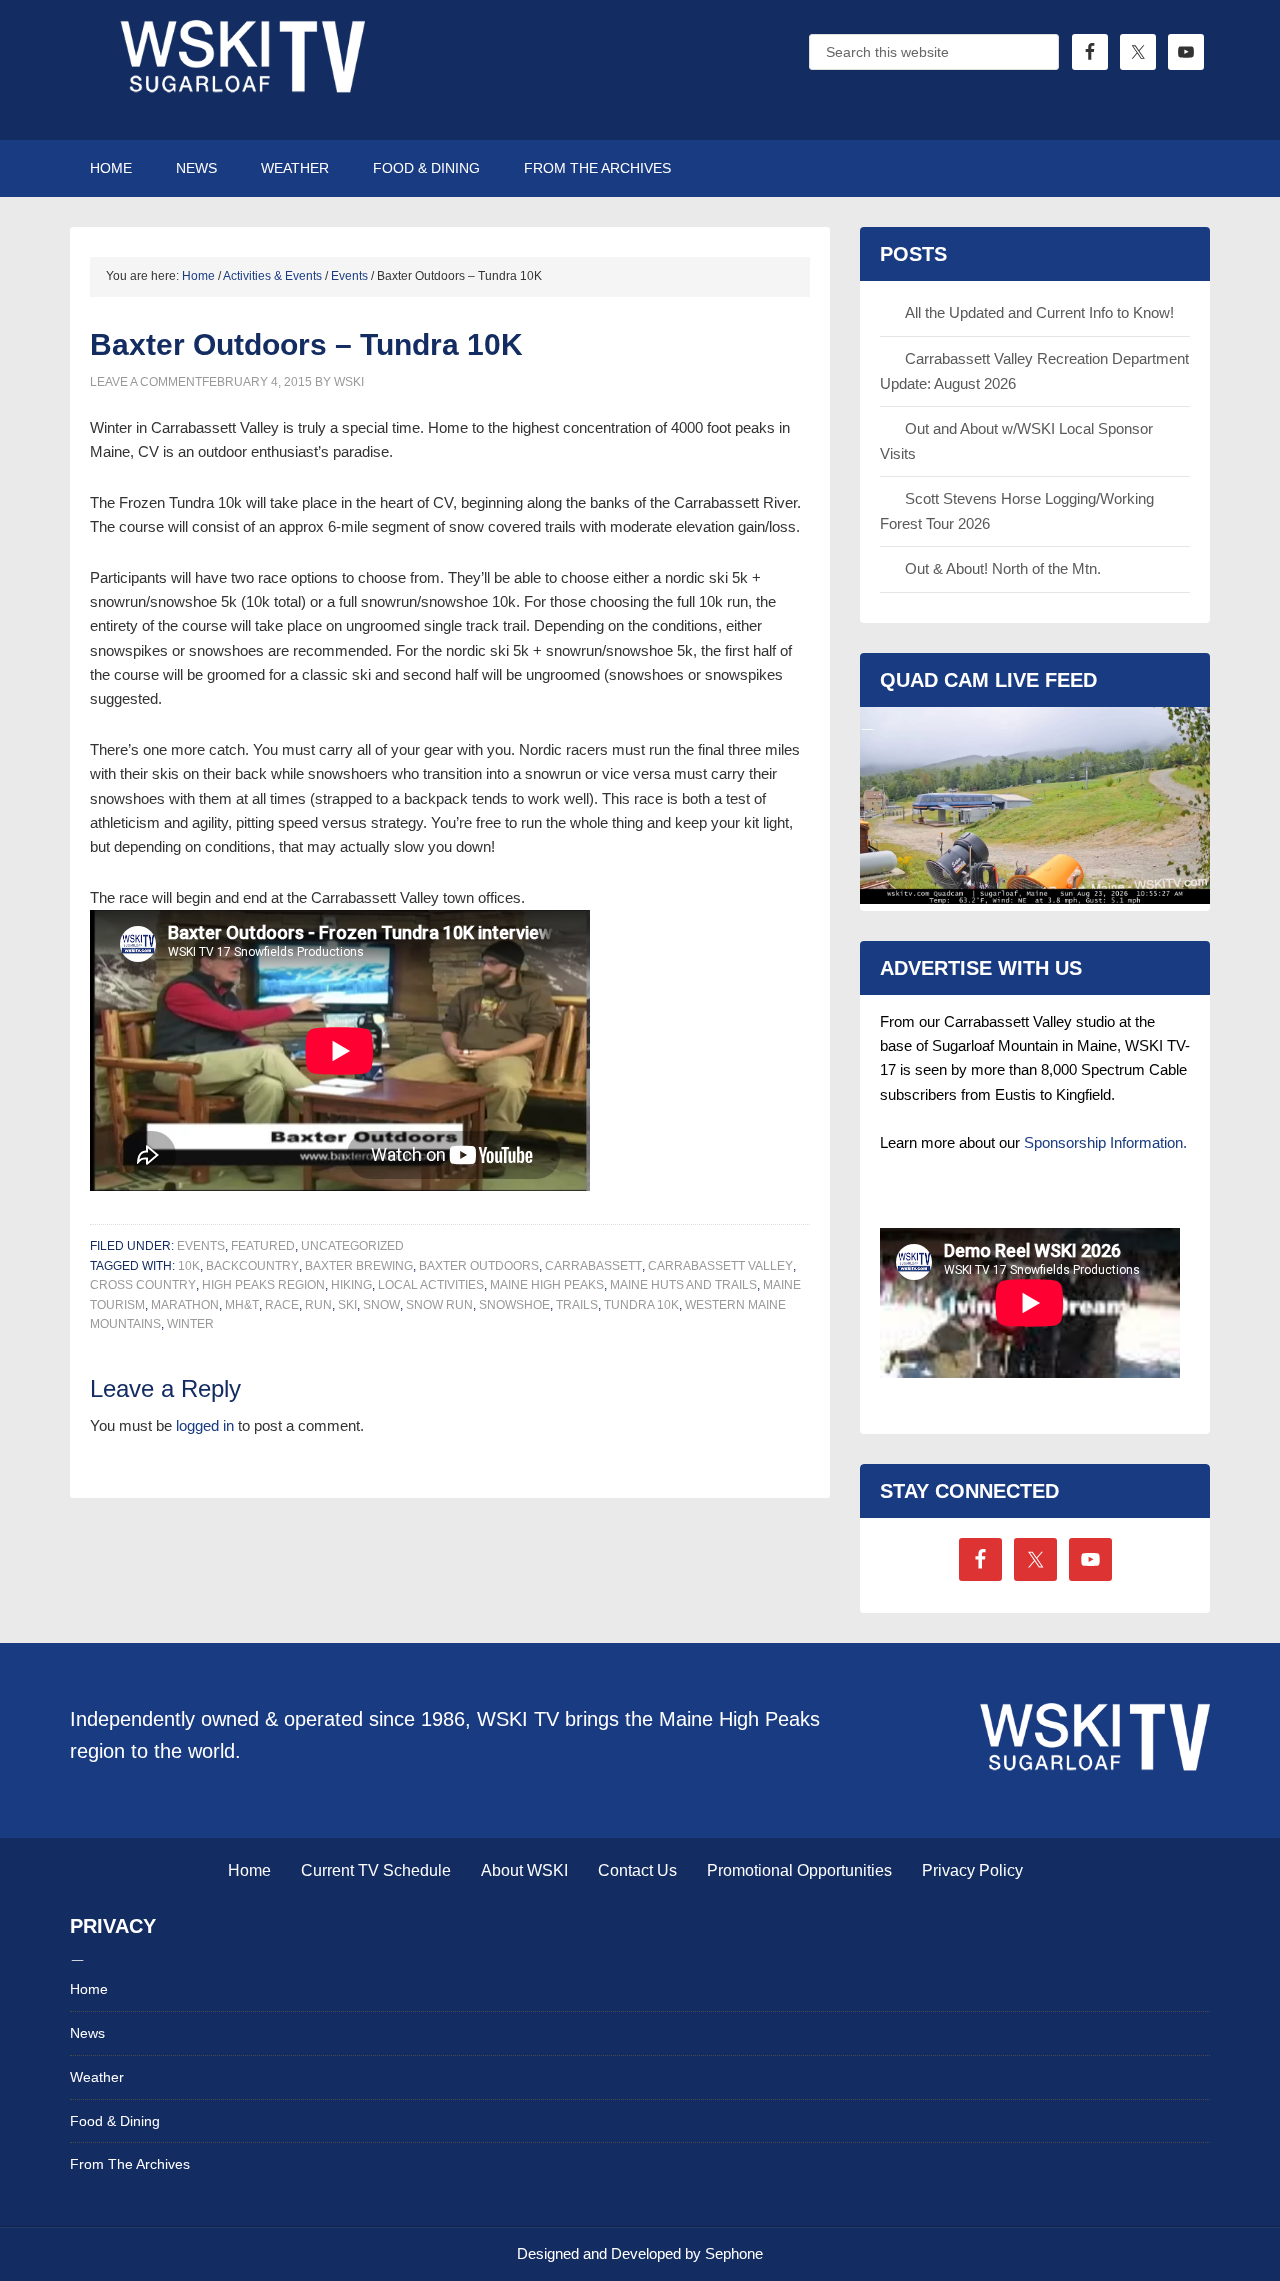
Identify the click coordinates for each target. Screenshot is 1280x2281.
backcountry (252, 1266)
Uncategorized (352, 1246)
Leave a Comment (146, 382)
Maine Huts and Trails (683, 1285)
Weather (97, 2077)
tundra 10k (641, 1305)
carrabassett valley (720, 1266)
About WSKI (524, 1870)
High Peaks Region (263, 1285)
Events (201, 1246)
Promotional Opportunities (799, 1870)
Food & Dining (115, 2121)
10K (189, 1266)
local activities (431, 1285)
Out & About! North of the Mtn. (1003, 568)
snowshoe (514, 1305)
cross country (143, 1285)
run (318, 1305)
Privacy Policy (972, 1870)
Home (249, 1870)
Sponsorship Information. (1105, 1142)
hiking (351, 1285)
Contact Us (637, 1870)
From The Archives (130, 2164)
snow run (439, 1305)
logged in (205, 1425)
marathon (185, 1305)
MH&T (242, 1305)
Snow (381, 1305)
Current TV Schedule (376, 1870)
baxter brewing (359, 1266)
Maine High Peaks (547, 1285)
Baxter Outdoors (479, 1266)
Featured (263, 1246)
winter (190, 1324)
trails (577, 1305)
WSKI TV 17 (240, 70)
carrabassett (593, 1266)
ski (347, 1305)
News (87, 2033)
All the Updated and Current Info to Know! (1039, 312)
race (282, 1305)
